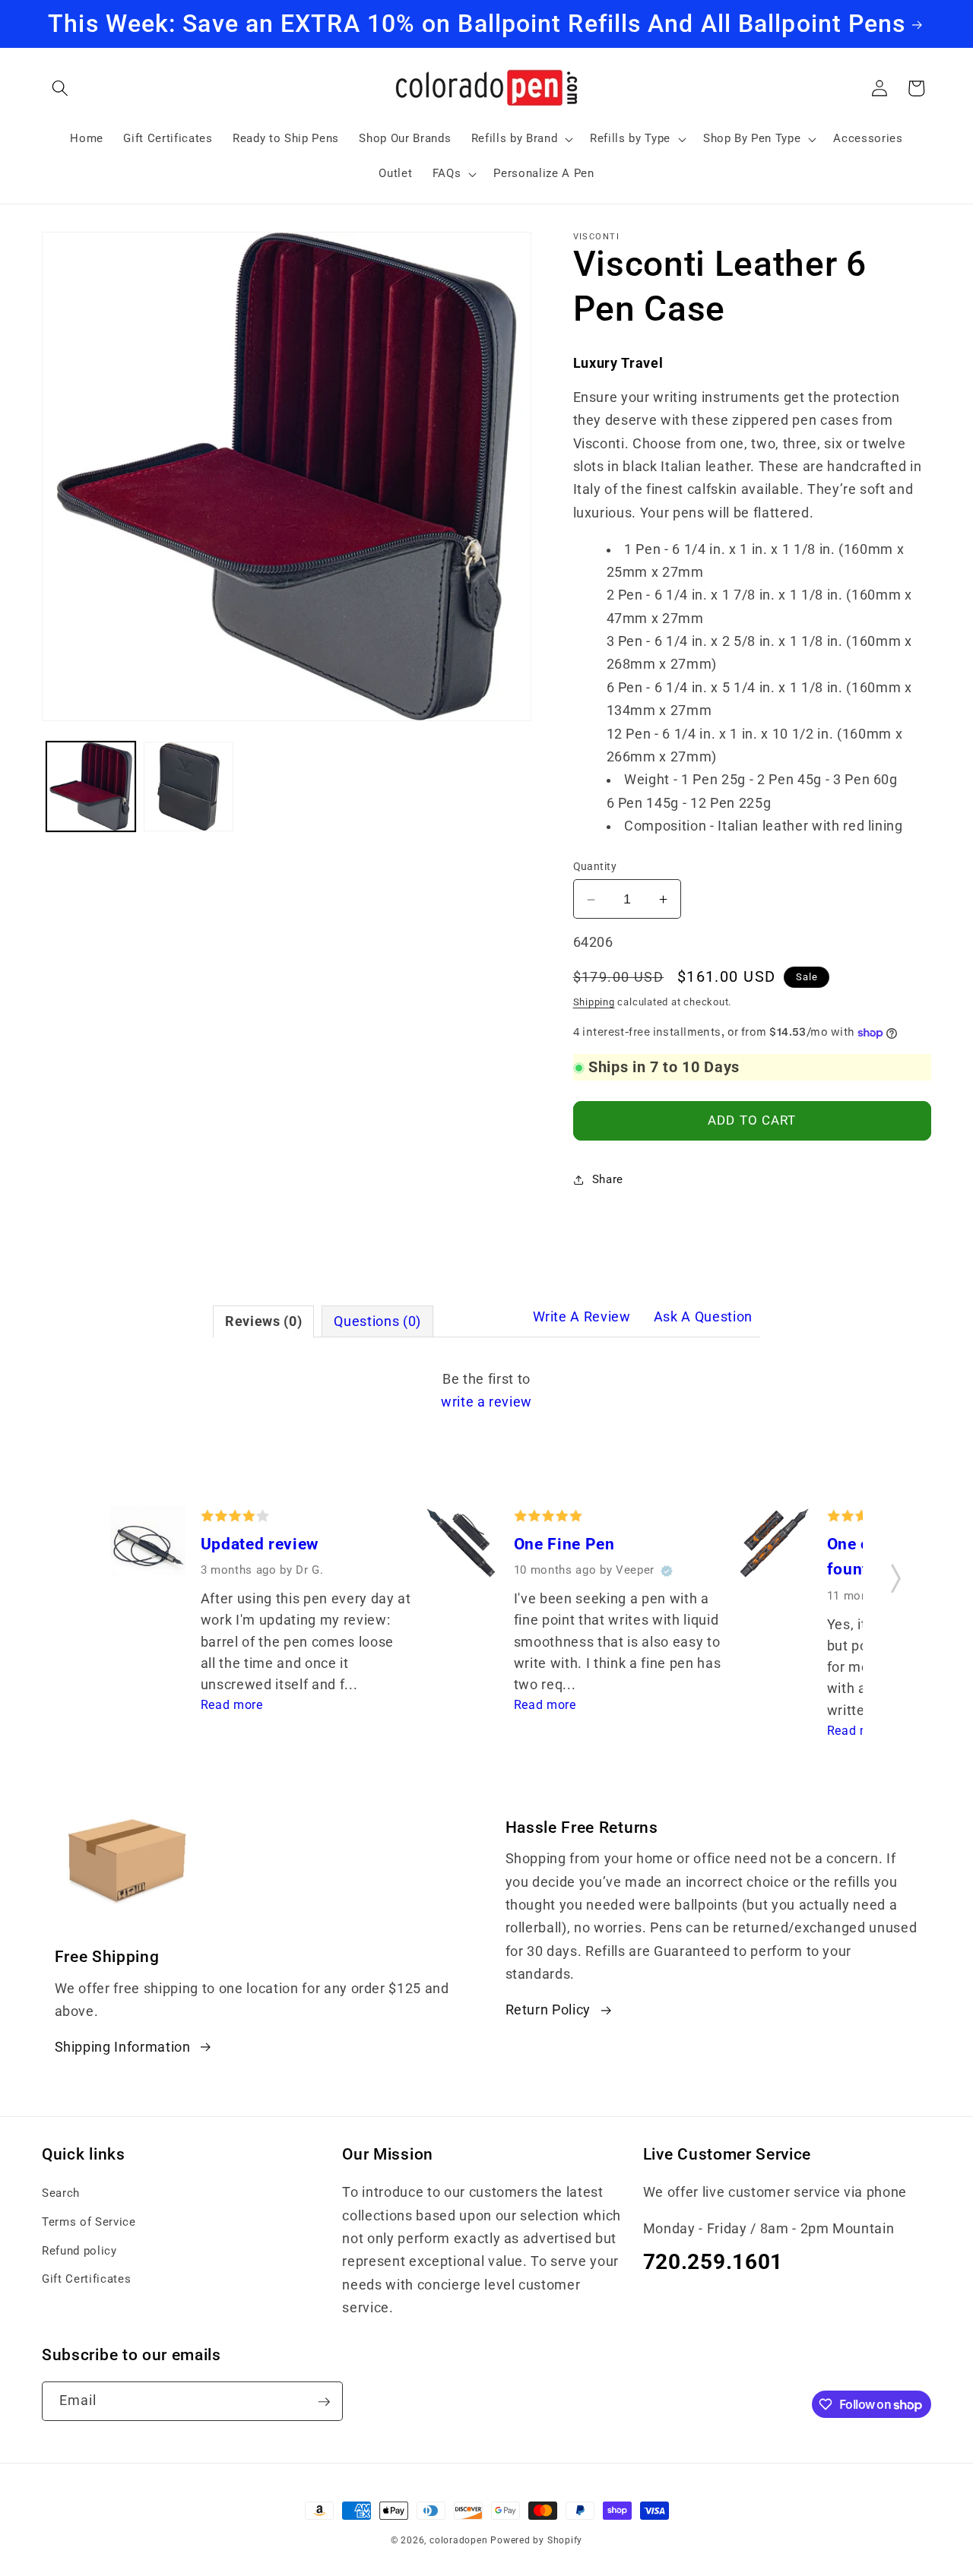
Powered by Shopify (536, 2540)
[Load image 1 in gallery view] (91, 786)
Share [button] (608, 1180)
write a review (486, 1402)
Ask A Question (703, 1317)
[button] (60, 88)
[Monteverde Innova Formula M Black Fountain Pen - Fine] (461, 1546)
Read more (232, 1705)
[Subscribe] (324, 2402)
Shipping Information (123, 2047)
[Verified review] (667, 1571)
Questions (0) (377, 1321)
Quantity (595, 866)
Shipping (594, 1002)
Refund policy (79, 2251)
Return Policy (548, 2010)
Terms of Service (89, 2222)
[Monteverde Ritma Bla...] (148, 1546)
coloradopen (458, 2540)
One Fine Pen (564, 1544)
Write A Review (582, 1317)
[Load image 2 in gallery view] (189, 786)
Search (61, 2194)
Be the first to (486, 1391)
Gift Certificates (86, 2280)
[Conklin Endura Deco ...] (774, 1546)
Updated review (260, 1544)
